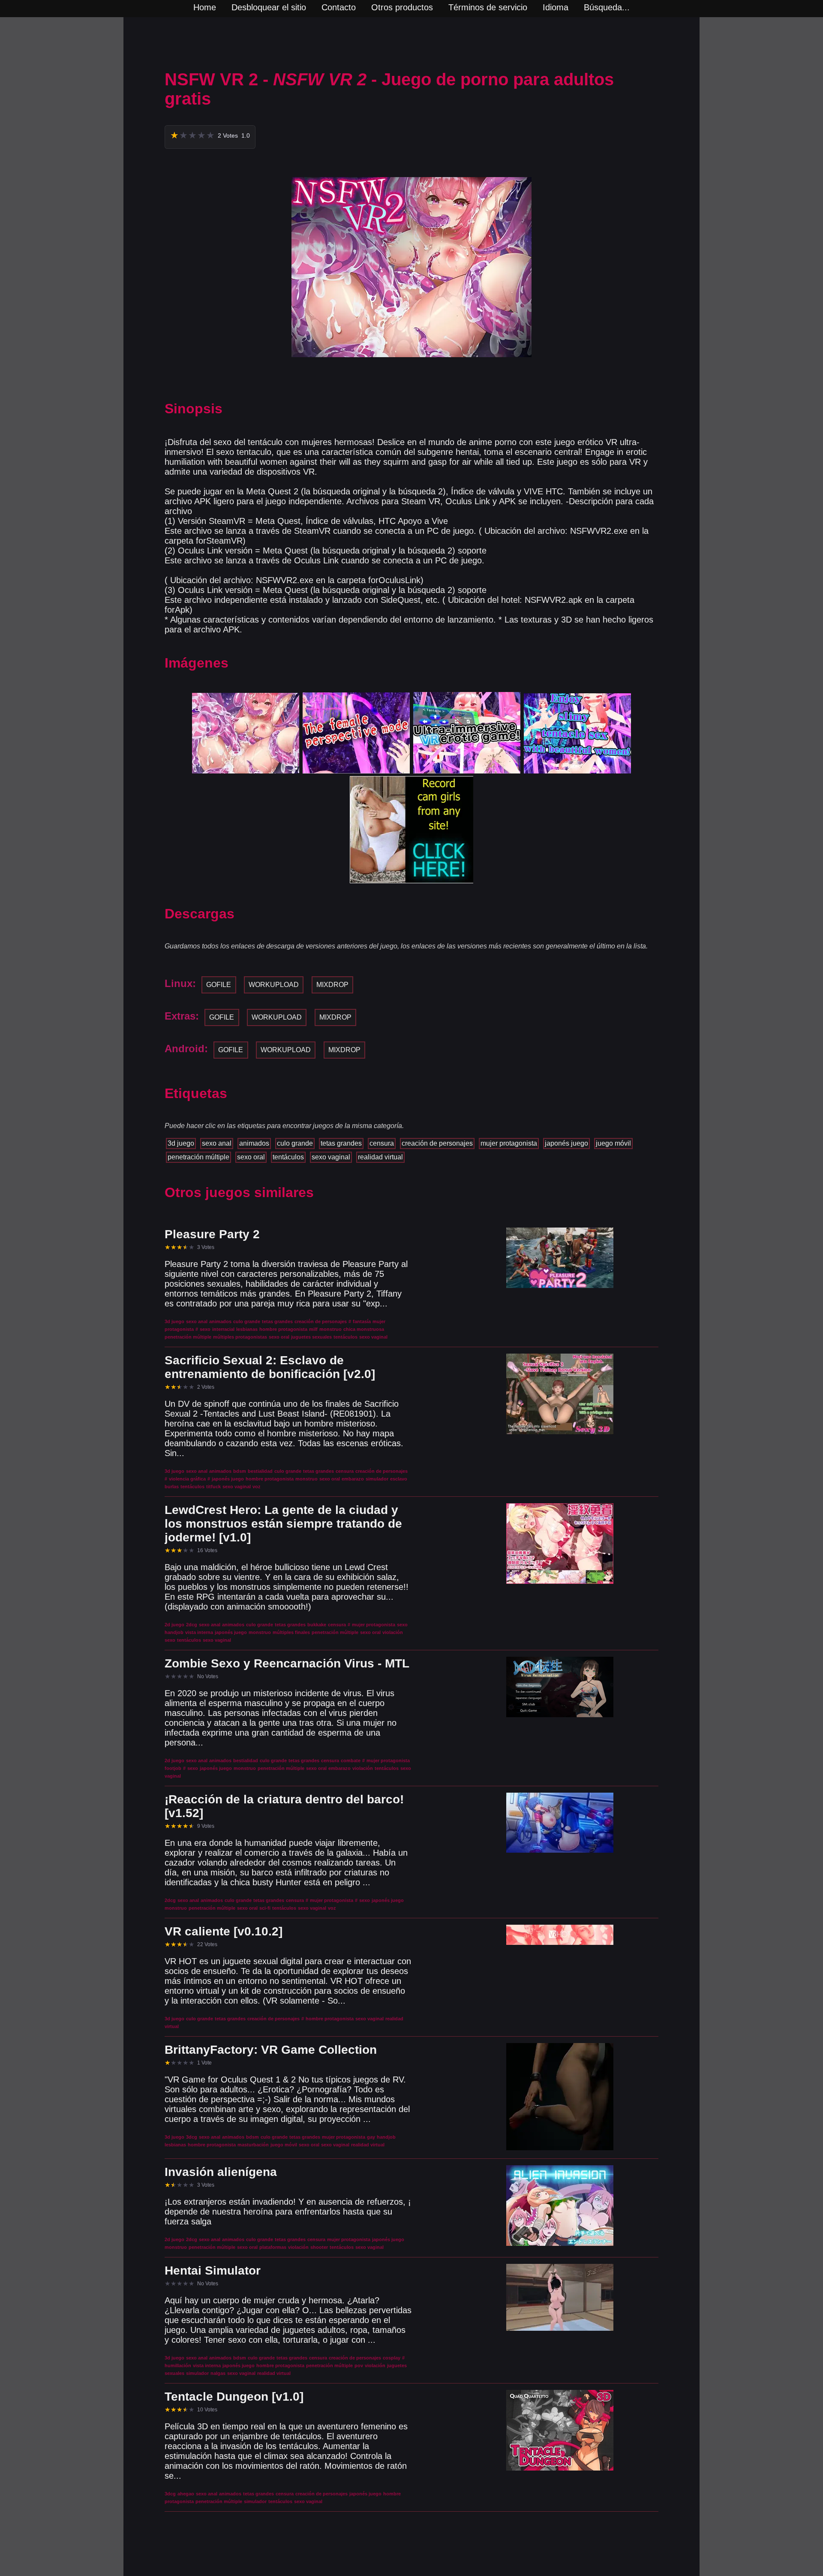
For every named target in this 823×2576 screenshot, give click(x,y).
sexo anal (217, 1143)
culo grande (295, 1143)
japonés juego (566, 1143)
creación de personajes (437, 1143)
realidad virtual (380, 1157)
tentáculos (288, 1157)
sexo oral (251, 1157)
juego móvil (613, 1143)
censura (382, 1143)
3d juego (181, 1143)
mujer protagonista (509, 1143)
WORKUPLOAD (274, 985)
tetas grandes (341, 1143)
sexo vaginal (331, 1157)
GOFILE (219, 985)
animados (254, 1143)
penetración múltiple (198, 1157)
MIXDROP (332, 985)
